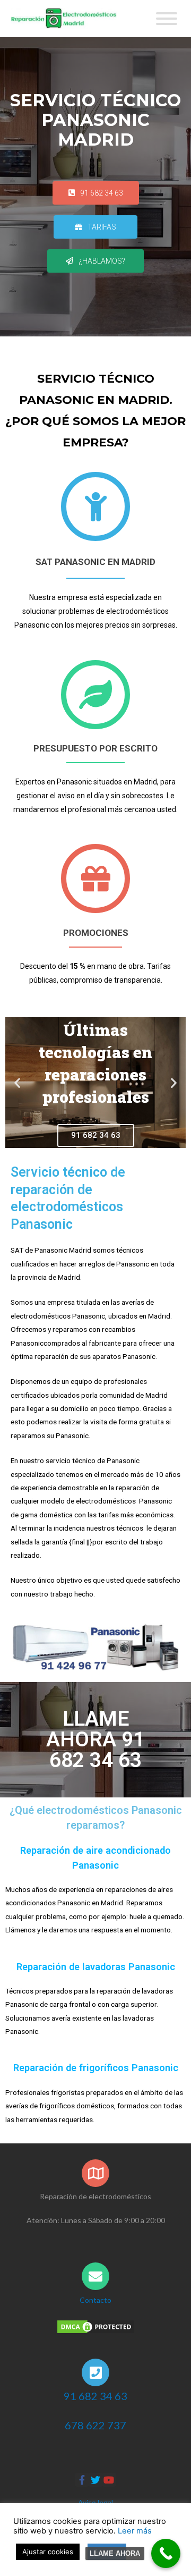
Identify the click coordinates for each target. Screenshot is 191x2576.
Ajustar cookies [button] (48, 2552)
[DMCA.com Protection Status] (95, 2326)
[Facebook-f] (82, 2480)
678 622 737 (95, 2425)
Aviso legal (95, 2502)
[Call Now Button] (166, 2553)
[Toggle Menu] (167, 19)
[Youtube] (109, 2480)
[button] (96, 193)
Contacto (95, 2300)
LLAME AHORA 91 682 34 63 (95, 1739)
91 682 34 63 (95, 2396)
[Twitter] (95, 2480)
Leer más (135, 2531)
